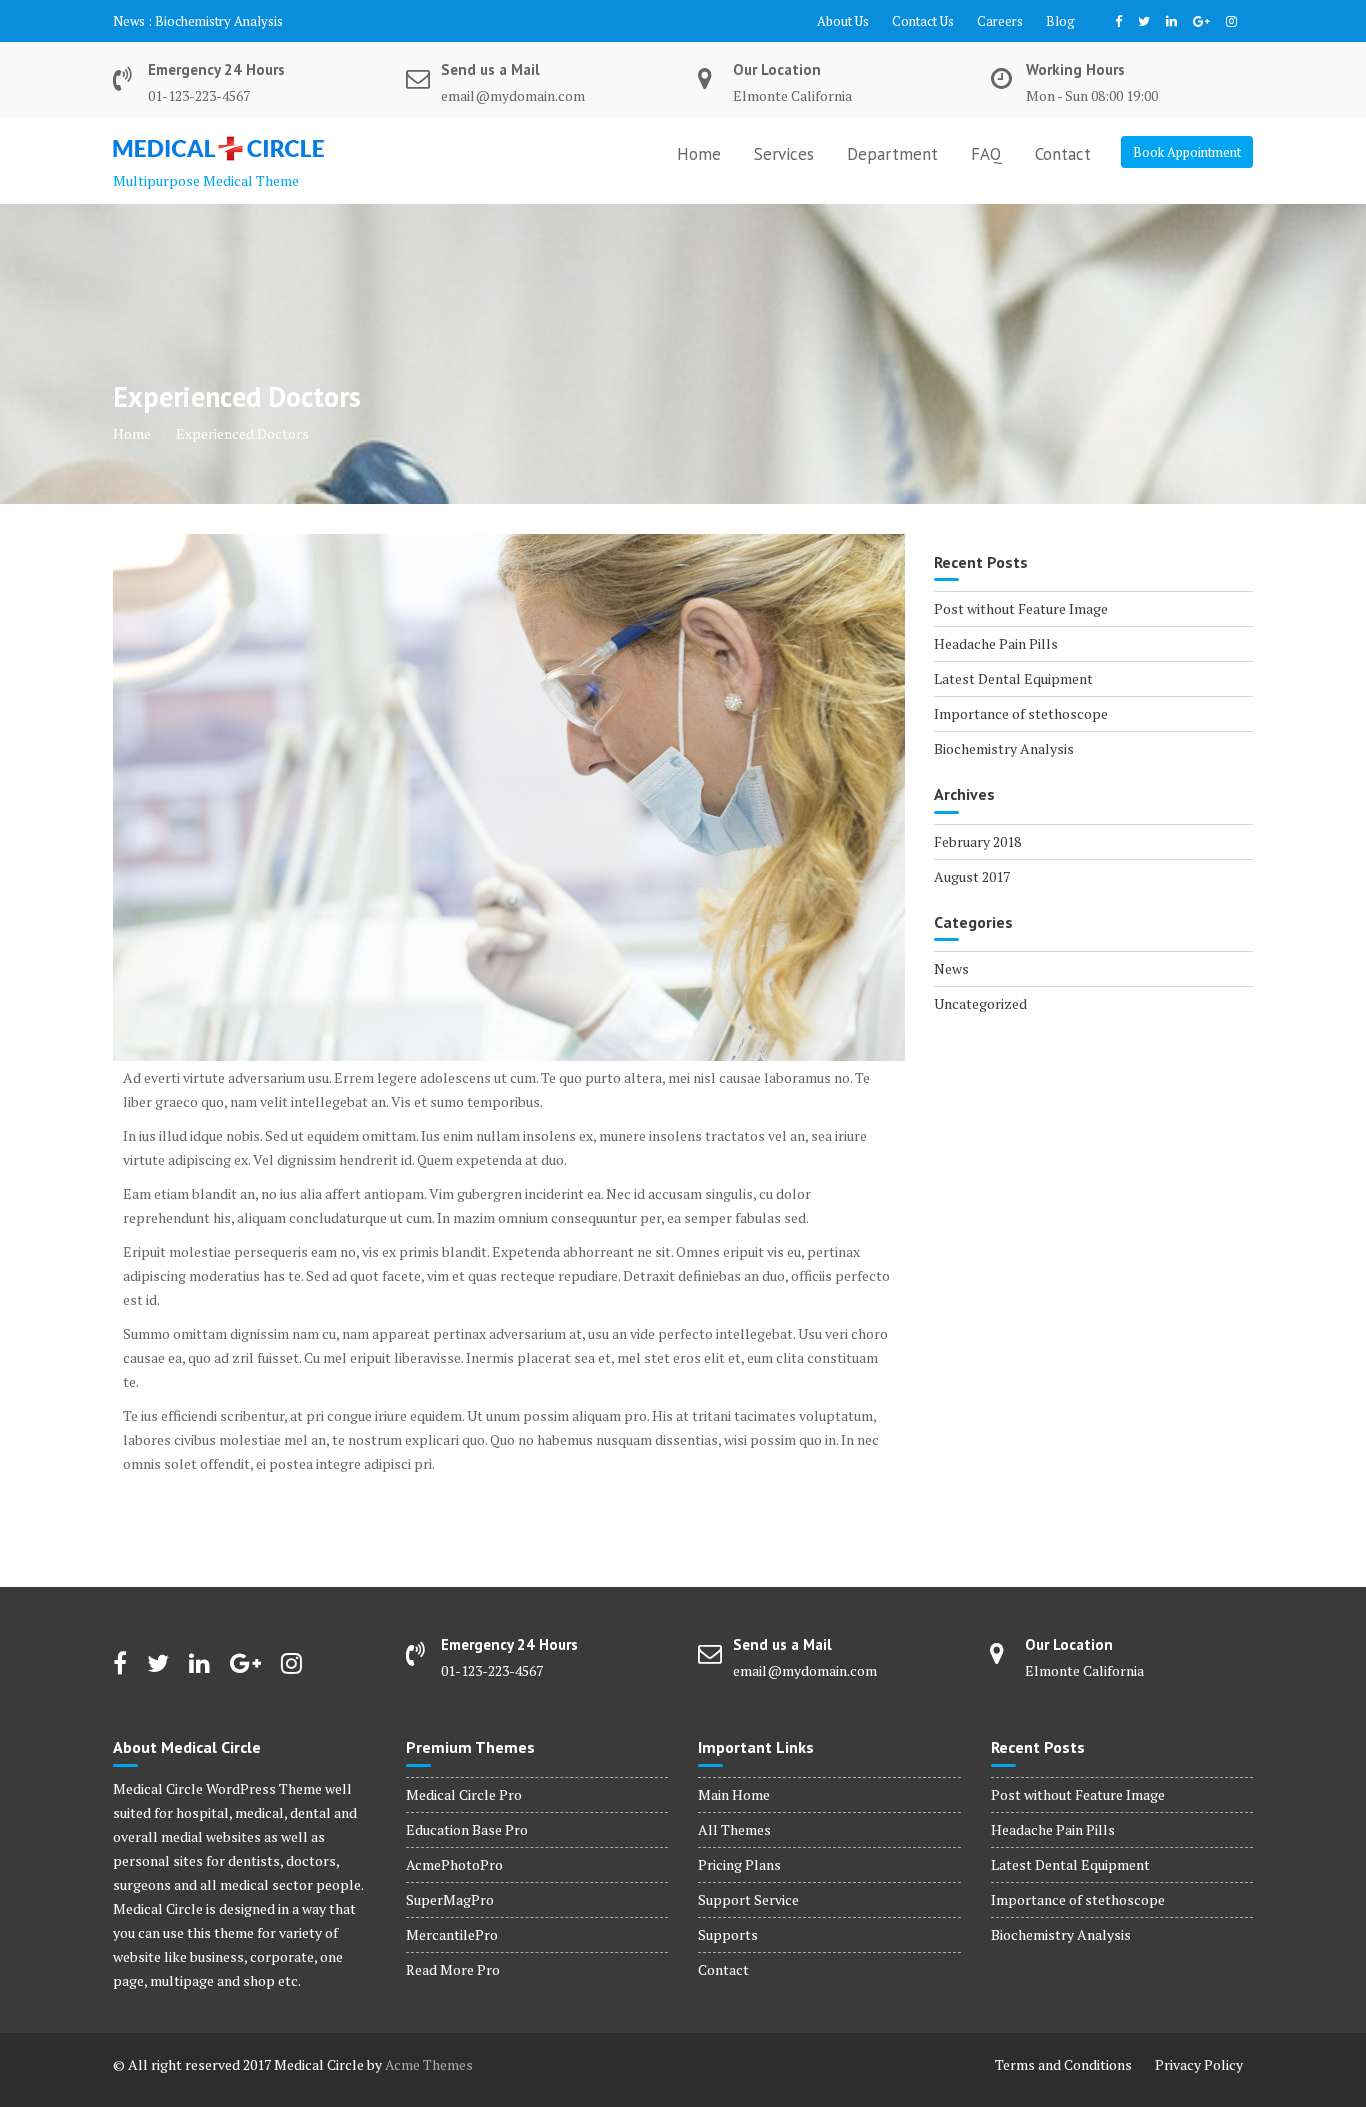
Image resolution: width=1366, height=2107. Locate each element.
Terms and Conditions (1063, 2064)
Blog (1060, 21)
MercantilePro (452, 1934)
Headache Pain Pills (996, 643)
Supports (728, 1934)
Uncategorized (980, 1003)
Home (699, 154)
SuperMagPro (450, 1899)
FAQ (986, 154)
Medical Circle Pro (464, 1794)
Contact (1063, 154)
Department (892, 154)
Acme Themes (429, 2064)
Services (784, 154)
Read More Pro (453, 1969)
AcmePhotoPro (454, 1864)
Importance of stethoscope (1021, 713)
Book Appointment (1187, 152)
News (951, 968)
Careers (1000, 21)
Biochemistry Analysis (219, 21)
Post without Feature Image (1021, 608)
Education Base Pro (467, 1829)
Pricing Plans (739, 1864)
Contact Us (923, 21)
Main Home (734, 1794)
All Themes (734, 1829)
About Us (843, 21)
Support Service (748, 1899)
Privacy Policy (1199, 2064)
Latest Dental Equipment (1013, 678)
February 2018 (977, 841)
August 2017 (972, 876)
